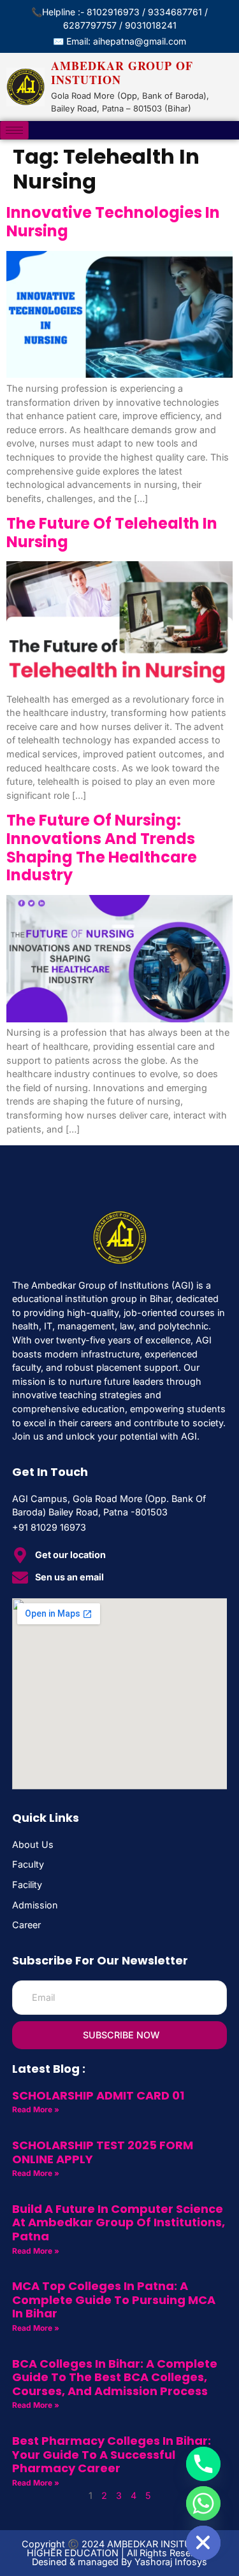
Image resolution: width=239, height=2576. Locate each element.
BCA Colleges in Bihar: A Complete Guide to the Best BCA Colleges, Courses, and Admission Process (115, 2377)
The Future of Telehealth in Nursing (112, 533)
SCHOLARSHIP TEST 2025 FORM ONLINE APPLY (103, 2152)
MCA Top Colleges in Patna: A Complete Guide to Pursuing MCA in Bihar (114, 2300)
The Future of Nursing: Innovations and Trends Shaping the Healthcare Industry (102, 848)
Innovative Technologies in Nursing (113, 222)
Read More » (36, 2109)
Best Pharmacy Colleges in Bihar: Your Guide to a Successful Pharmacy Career (112, 2454)
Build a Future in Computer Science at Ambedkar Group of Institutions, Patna (119, 2222)
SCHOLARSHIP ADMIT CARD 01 (98, 2095)
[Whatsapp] (203, 2503)
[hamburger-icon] (14, 130)
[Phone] (203, 2464)
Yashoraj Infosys (171, 2562)
